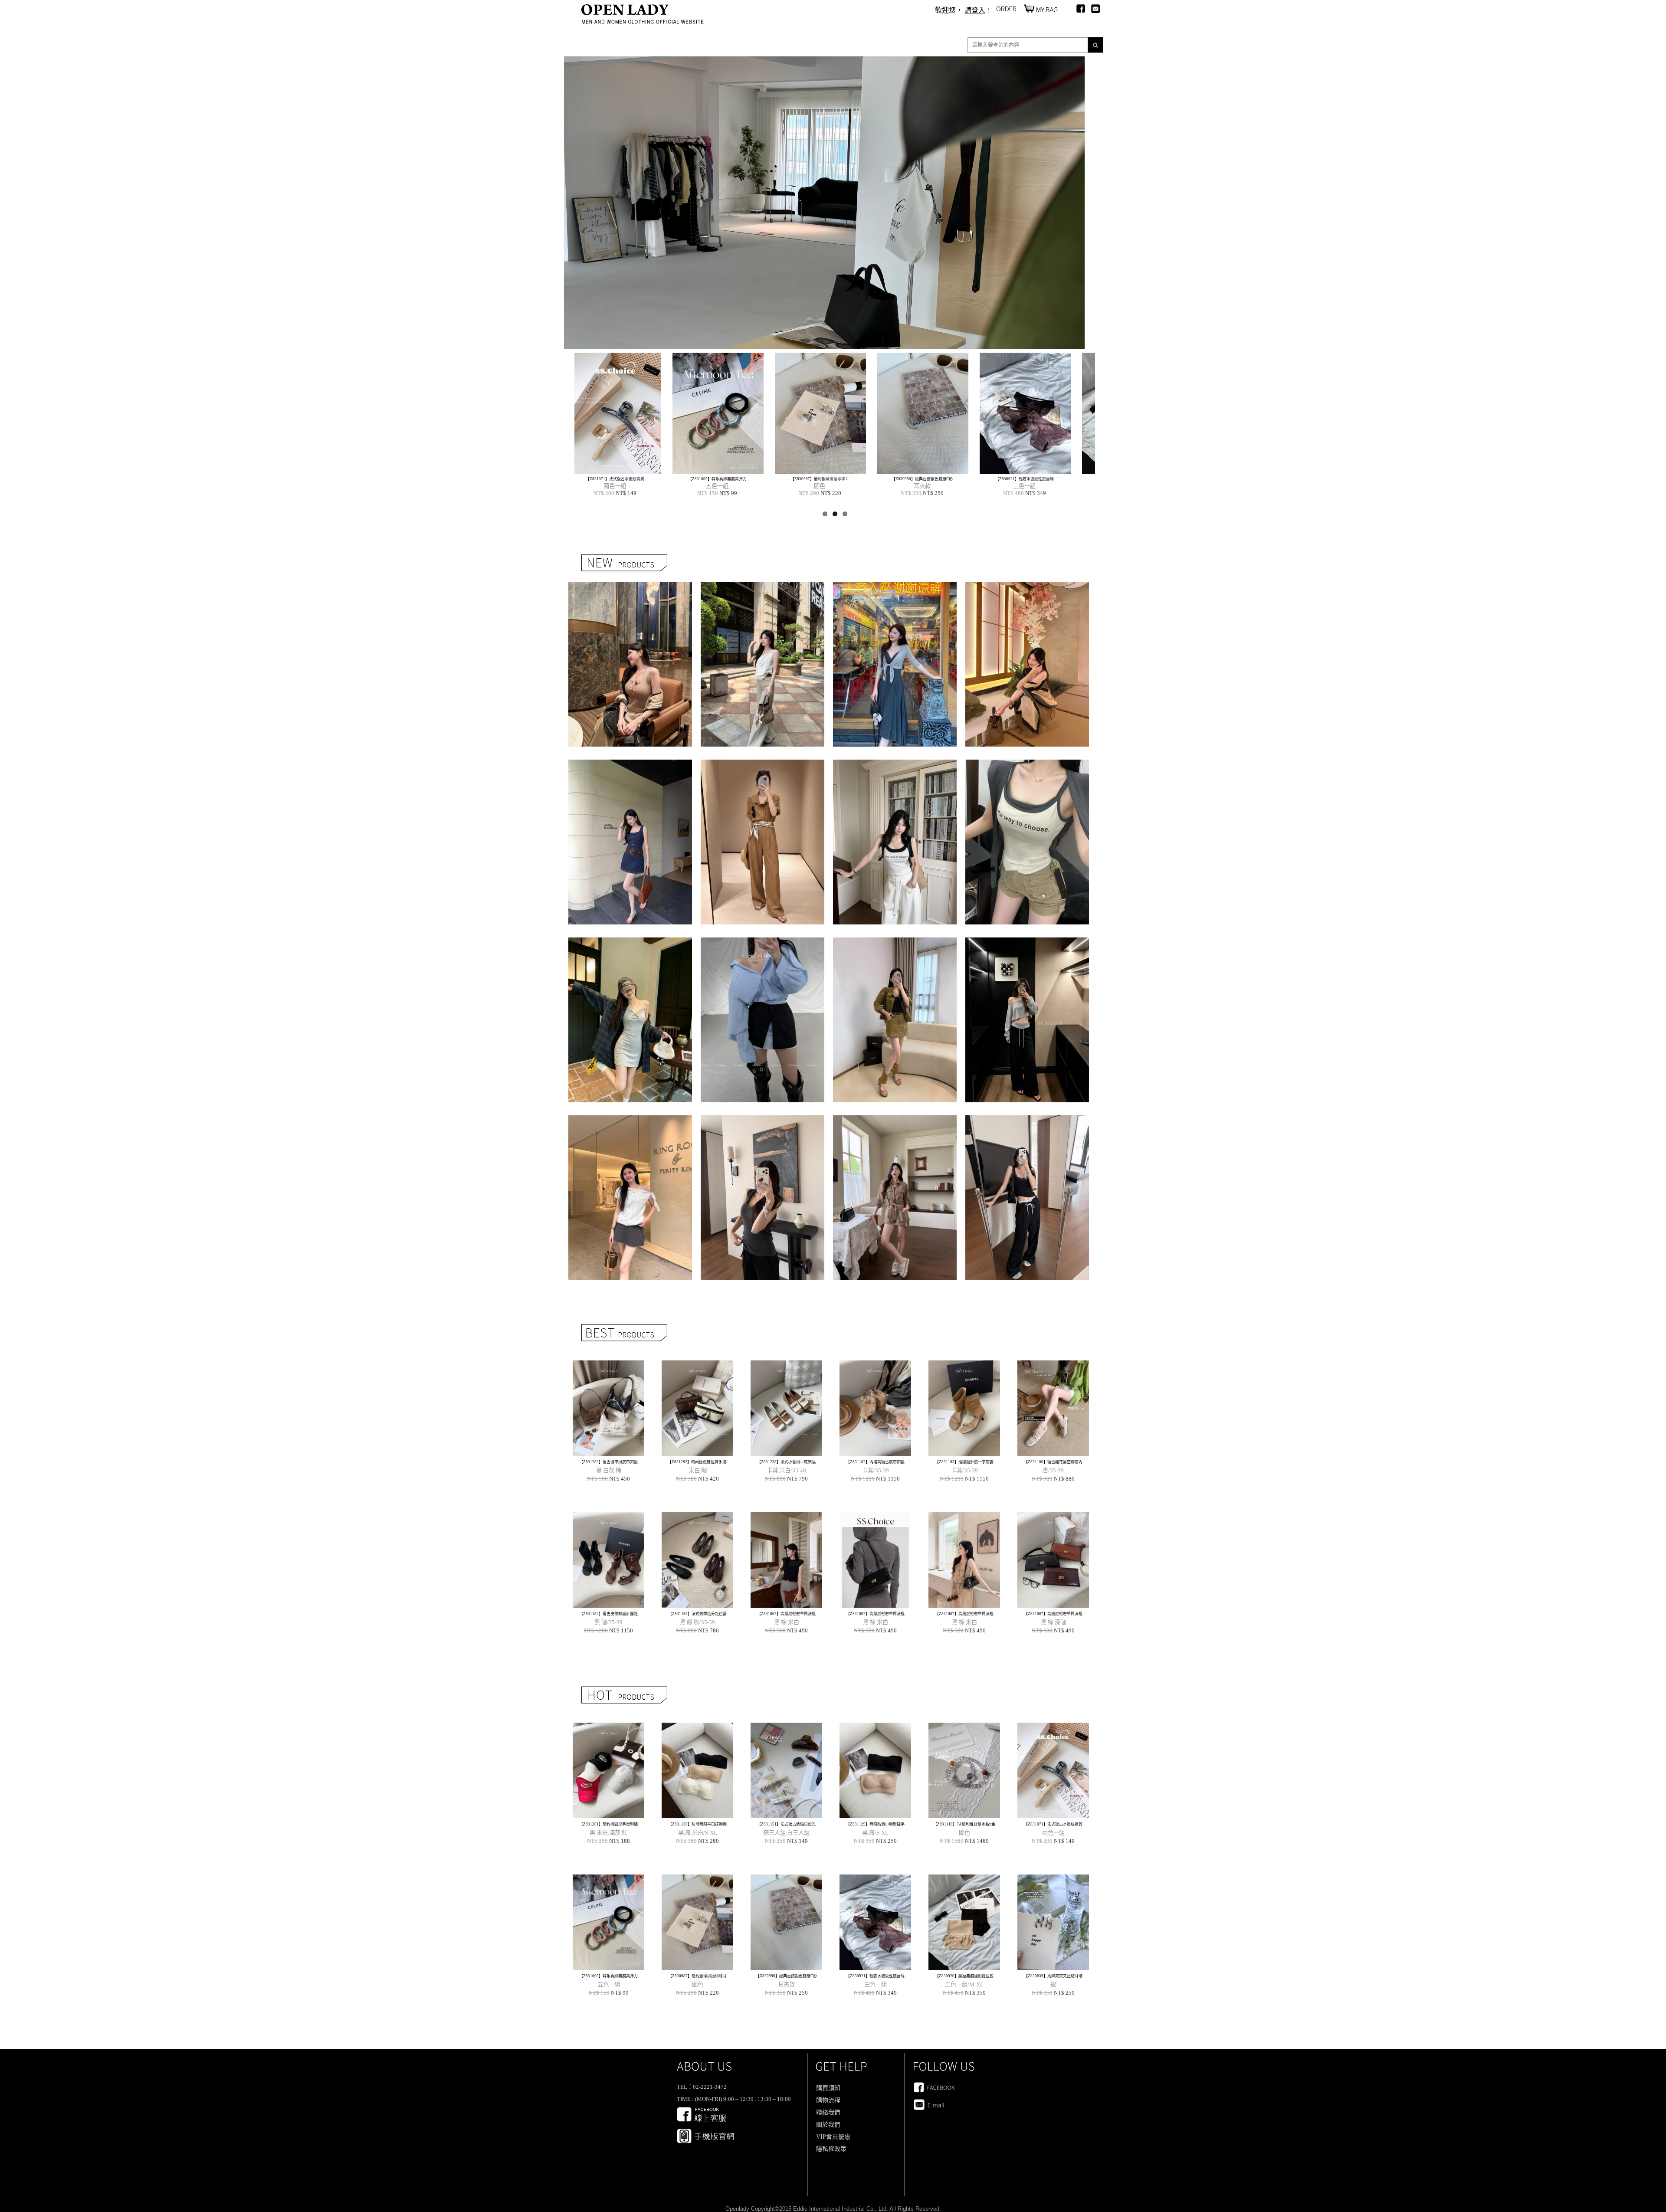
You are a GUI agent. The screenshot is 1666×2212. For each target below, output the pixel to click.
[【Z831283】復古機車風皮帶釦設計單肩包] (608, 1453)
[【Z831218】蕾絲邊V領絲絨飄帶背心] (762, 744)
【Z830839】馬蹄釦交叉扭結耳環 (707, 479)
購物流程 (828, 2100)
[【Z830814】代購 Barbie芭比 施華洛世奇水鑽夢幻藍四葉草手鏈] (1014, 472)
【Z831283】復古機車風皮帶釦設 (608, 1462)
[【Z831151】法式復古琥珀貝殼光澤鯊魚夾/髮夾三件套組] (786, 1816)
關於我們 (828, 2125)
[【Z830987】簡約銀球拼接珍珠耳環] (697, 1968)
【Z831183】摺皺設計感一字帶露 (964, 1462)
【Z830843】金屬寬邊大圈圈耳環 (809, 479)
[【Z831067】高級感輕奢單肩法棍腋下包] (786, 1605)
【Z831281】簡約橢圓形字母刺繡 (608, 1824)
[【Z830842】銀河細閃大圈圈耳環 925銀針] (912, 472)
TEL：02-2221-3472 (702, 2087)
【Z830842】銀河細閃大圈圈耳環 (911, 479)
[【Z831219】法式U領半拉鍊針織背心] (630, 744)
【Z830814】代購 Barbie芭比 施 (1013, 479)
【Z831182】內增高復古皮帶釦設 (875, 1462)
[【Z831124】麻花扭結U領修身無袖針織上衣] (762, 1278)
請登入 (975, 10)
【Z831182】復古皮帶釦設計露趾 (608, 1614)
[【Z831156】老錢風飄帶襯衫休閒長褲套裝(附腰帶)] (762, 922)
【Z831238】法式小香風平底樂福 (786, 1462)
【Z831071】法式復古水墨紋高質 (1053, 1824)
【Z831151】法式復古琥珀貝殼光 (786, 1824)
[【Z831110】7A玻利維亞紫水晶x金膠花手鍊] (964, 1816)
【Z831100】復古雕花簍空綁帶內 (1053, 1462)
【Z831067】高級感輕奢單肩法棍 (786, 1614)
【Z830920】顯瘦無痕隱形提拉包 (604, 479)
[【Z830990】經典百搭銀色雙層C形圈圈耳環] (786, 1968)
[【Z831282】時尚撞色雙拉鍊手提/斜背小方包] (697, 1453)
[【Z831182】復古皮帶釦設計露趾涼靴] (608, 1605)
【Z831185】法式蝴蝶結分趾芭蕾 (697, 1614)
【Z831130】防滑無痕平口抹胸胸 (697, 1824)
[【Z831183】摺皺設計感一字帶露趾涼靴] (964, 1453)
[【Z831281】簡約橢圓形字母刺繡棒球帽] (608, 1816)
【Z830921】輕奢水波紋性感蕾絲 (875, 1976)
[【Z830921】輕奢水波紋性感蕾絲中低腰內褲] (875, 1968)
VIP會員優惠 (833, 2137)
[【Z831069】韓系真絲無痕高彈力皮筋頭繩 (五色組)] (608, 1968)
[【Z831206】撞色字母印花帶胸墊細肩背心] (895, 922)
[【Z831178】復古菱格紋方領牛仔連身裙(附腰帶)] (630, 922)
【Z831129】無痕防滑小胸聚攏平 (875, 1824)
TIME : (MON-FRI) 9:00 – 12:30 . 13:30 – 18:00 (734, 2099)
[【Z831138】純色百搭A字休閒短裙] (630, 1278)
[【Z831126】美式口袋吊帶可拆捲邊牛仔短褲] (895, 1278)
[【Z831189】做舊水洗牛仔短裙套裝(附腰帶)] (895, 1100)
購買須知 (828, 2088)
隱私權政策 (831, 2149)
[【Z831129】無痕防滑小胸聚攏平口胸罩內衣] (875, 1816)
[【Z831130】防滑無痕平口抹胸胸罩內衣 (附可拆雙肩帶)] (697, 1816)
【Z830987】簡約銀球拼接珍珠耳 (697, 1976)
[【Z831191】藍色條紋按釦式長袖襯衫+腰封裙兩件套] (762, 1100)
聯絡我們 (828, 2112)
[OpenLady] (643, 21)
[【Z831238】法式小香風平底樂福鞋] (786, 1453)
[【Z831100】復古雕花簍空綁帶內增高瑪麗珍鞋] (1053, 1453)
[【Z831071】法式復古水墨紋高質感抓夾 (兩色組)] (1053, 1816)
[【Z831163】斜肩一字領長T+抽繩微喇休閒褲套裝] (1027, 1100)
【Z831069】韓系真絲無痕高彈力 (608, 1976)
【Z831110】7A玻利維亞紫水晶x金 (964, 1824)
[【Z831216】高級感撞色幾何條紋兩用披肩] (1027, 744)
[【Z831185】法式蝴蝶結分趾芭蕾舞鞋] (697, 1605)
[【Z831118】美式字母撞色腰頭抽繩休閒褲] (1027, 1278)
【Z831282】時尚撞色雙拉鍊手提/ (698, 1462)
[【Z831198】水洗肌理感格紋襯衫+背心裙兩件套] (630, 1100)
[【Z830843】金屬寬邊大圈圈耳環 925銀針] (810, 472)
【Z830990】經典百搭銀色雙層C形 (786, 1976)
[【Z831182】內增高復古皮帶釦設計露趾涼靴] (875, 1453)
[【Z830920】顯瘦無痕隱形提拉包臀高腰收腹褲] (605, 472)
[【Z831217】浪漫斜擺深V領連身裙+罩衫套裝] (895, 744)
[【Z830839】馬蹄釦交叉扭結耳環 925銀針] (707, 472)
